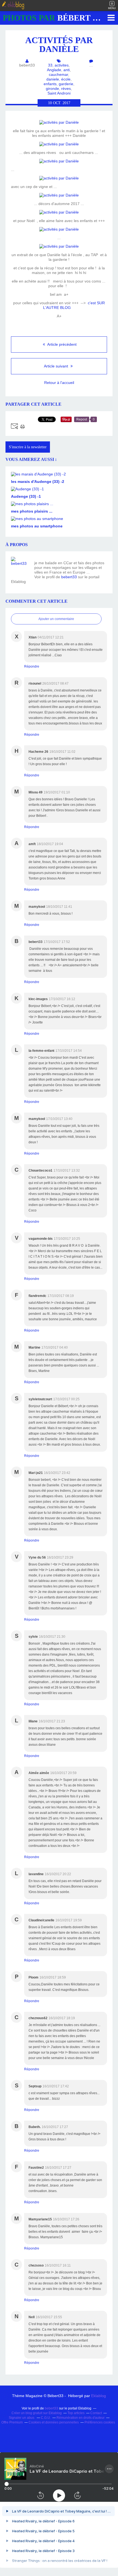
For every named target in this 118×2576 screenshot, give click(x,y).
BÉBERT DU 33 (59, 18)
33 (50, 65)
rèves (66, 88)
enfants (50, 84)
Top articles (76, 2413)
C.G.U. (46, 2418)
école (66, 79)
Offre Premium (12, 2422)
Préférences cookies (100, 2422)
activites (62, 65)
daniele (53, 79)
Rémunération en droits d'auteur (81, 2418)
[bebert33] (21, 566)
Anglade (54, 70)
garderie (66, 84)
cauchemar (58, 74)
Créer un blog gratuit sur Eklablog (37, 2413)
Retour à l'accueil (59, 383)
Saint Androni (59, 93)
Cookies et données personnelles (54, 2422)
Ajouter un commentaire (56, 619)
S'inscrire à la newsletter (28, 447)
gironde (52, 88)
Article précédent (61, 344)
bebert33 (69, 577)
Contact (96, 2413)
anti (67, 70)
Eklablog (99, 2396)
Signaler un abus (22, 2418)
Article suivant (57, 366)
